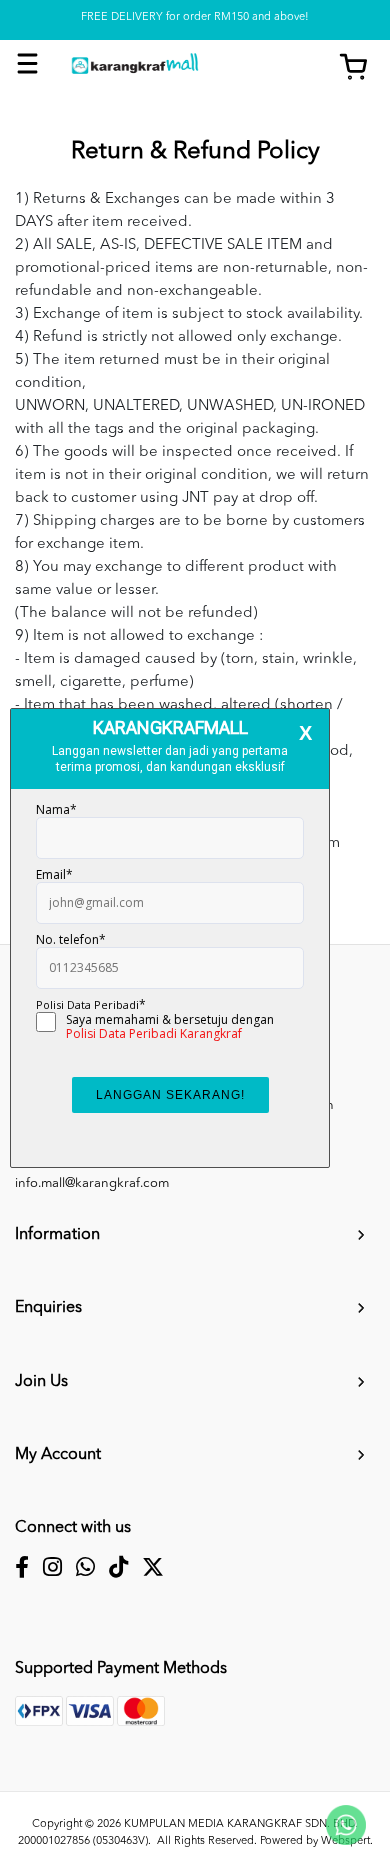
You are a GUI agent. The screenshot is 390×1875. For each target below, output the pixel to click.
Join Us (41, 1382)
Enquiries (48, 1308)
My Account (58, 1455)
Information (57, 1235)
